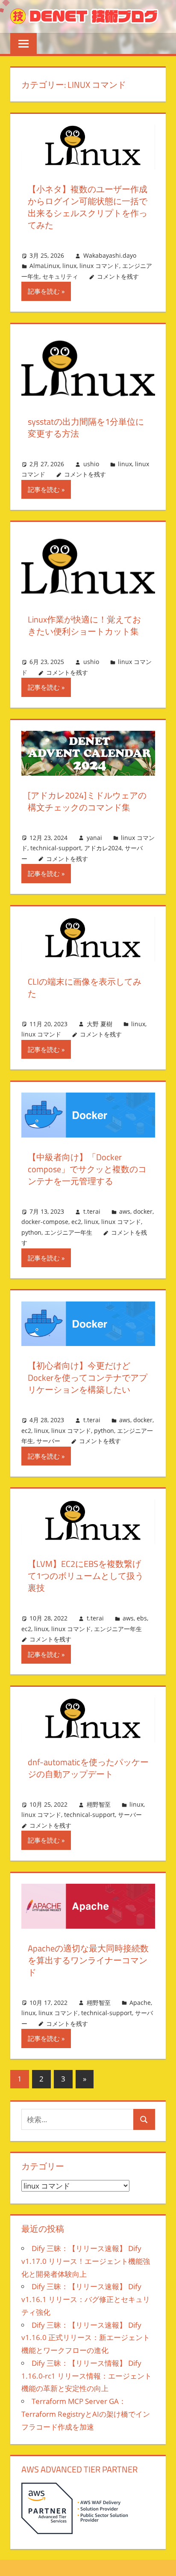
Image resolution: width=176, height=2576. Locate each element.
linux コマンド (99, 266)
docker (143, 1211)
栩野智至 (99, 1804)
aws (125, 1211)
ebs (142, 1618)
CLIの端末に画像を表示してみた (85, 987)
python (31, 1232)
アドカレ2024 (103, 848)
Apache (140, 2003)
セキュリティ (60, 276)
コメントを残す (118, 276)
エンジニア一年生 (68, 1232)
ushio (91, 464)
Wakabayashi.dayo (110, 255)
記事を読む (44, 291)
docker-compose (45, 1222)
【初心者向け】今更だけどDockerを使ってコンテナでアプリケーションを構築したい (88, 1377)
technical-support (56, 848)
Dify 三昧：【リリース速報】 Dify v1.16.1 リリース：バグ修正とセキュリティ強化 (86, 2299)
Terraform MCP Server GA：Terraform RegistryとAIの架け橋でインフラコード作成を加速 (86, 2414)
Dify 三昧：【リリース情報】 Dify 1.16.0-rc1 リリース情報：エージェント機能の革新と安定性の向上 (87, 2376)
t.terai (92, 1211)
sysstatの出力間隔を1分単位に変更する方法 (86, 427)
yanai (94, 838)
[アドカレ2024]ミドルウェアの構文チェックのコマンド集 (87, 801)
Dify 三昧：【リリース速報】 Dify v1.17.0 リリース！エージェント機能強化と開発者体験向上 (86, 2261)
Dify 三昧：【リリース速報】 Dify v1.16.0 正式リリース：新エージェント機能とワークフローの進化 (86, 2338)
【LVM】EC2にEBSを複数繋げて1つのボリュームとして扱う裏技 (86, 1576)
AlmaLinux (44, 266)
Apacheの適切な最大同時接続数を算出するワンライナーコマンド (88, 1960)
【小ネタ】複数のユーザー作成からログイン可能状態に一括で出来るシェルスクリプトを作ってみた (88, 207)
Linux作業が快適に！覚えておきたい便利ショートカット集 (84, 625)
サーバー (48, 1441)
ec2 (76, 1222)
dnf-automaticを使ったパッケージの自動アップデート (88, 1768)
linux (69, 266)
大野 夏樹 (100, 1024)
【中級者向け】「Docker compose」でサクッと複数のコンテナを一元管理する (87, 1169)
